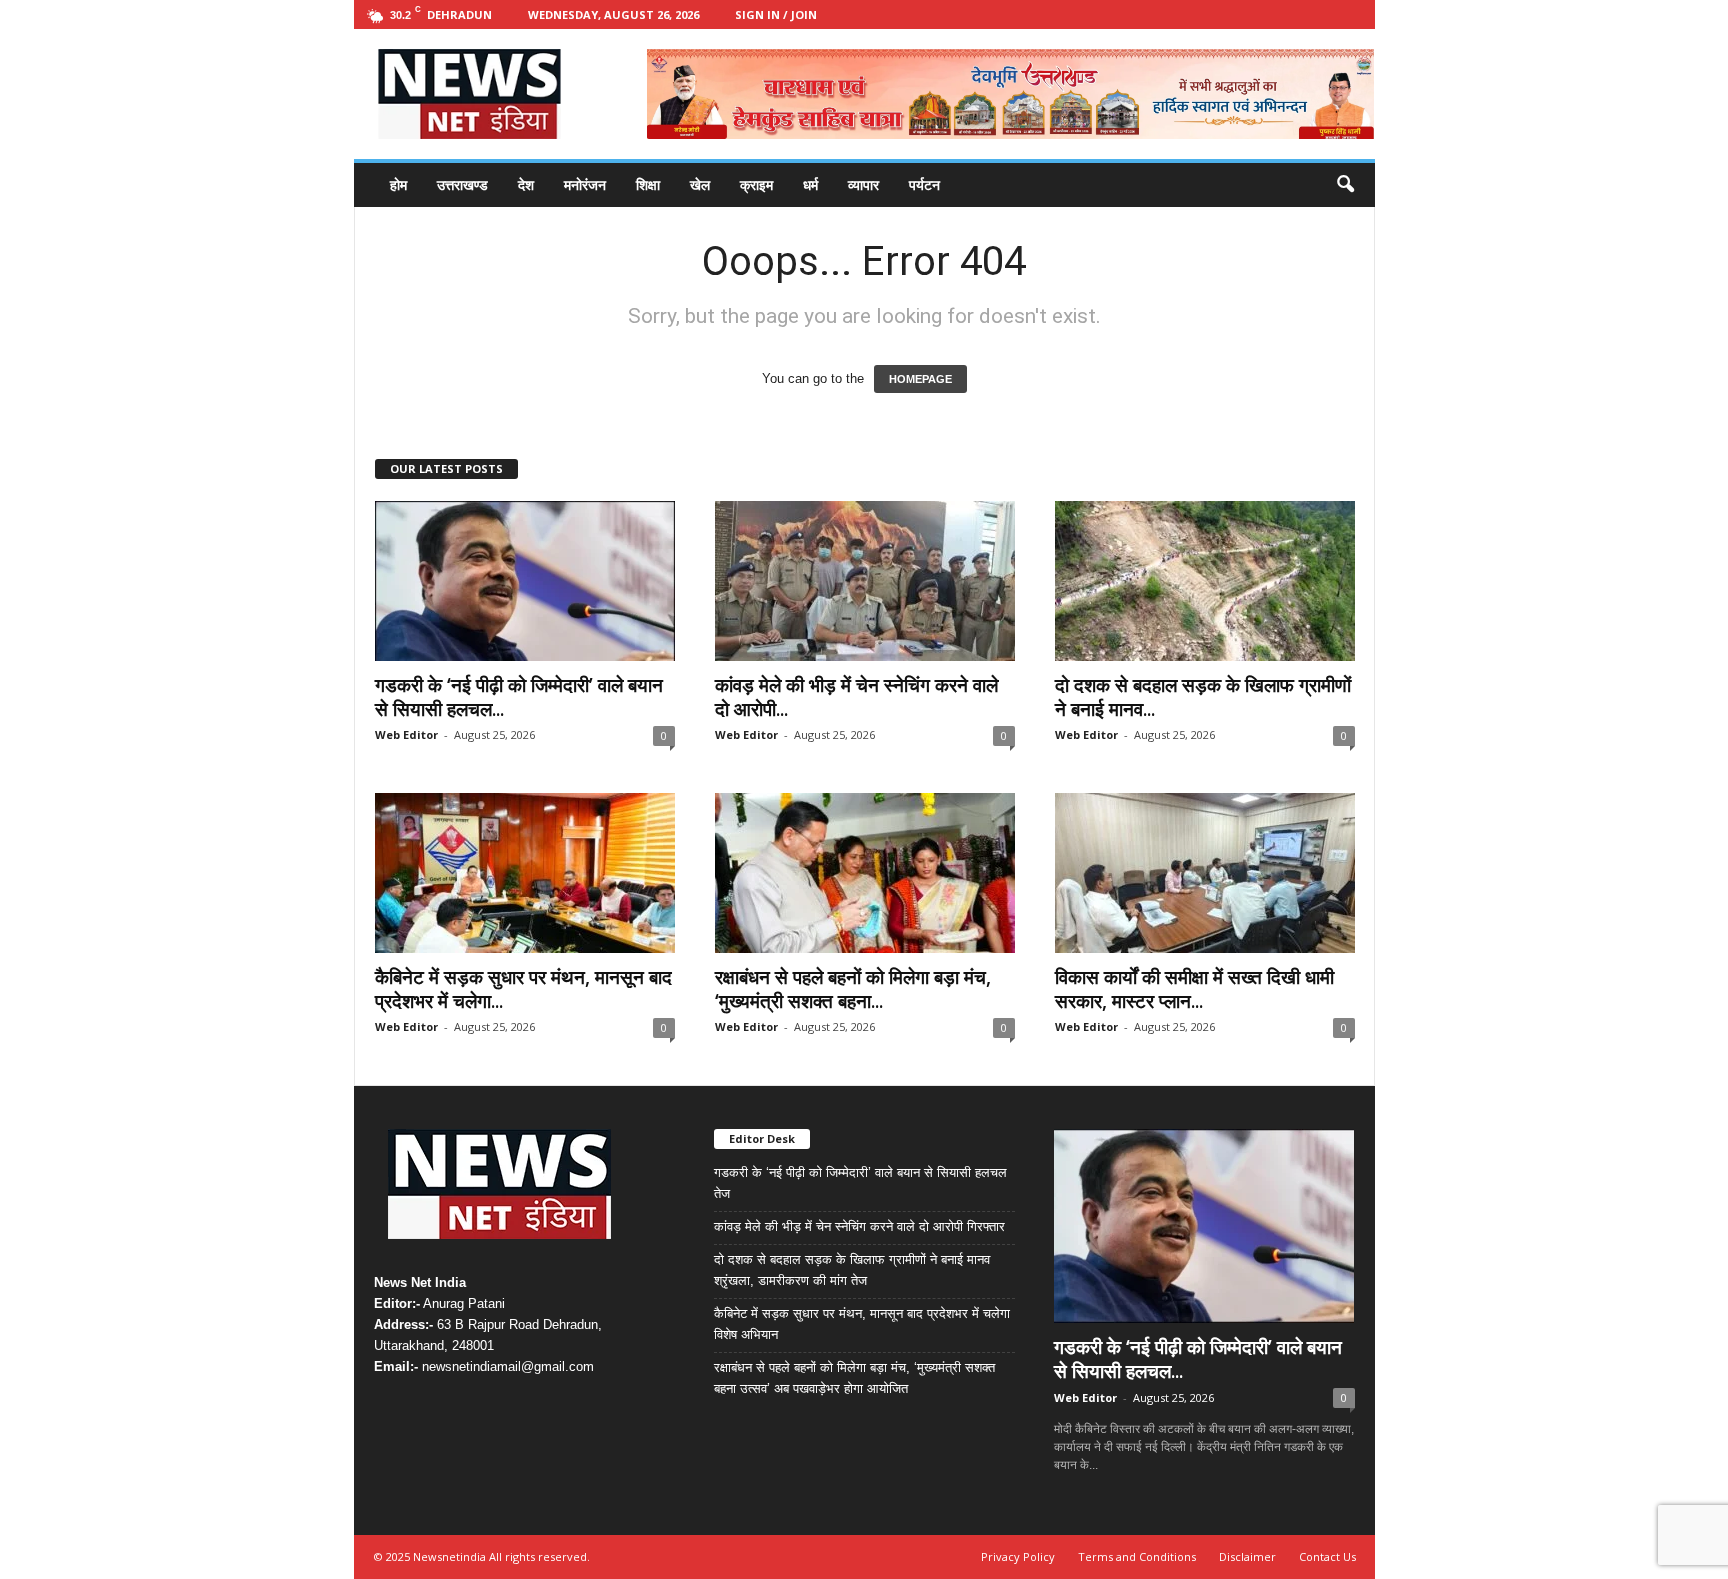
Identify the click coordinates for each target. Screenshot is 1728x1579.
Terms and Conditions (1137, 1556)
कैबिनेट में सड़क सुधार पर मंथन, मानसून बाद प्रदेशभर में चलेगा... (523, 989)
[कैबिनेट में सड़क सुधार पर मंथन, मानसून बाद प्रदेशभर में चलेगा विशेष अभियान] (525, 873)
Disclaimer (1247, 1556)
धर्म (810, 184)
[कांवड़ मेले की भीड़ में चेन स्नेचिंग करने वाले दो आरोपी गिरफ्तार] (865, 581)
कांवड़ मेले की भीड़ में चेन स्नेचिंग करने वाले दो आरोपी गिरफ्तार (859, 1226)
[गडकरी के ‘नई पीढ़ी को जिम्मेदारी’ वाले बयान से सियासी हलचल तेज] (525, 581)
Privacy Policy (1018, 1556)
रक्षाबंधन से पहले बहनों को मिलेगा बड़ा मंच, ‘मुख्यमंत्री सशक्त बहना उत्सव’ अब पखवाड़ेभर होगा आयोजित (854, 1378)
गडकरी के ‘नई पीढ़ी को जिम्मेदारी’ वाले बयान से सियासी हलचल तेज (860, 1183)
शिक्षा (648, 184)
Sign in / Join (776, 14)
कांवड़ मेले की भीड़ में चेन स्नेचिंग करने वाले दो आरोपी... (856, 697)
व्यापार (863, 184)
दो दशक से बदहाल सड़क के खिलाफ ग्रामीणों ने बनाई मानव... (1203, 697)
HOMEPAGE (920, 379)
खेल (700, 184)
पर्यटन (924, 184)
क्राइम (756, 184)
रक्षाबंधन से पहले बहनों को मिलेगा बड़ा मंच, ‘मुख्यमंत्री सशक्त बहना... (853, 989)
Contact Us (1327, 1556)
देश (526, 184)
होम (398, 184)
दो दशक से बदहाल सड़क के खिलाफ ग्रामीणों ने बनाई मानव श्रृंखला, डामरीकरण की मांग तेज (852, 1270)
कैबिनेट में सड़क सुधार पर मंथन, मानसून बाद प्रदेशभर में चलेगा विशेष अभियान (862, 1324)
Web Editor (406, 734)
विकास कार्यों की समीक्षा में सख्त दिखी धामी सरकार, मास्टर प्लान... (1194, 989)
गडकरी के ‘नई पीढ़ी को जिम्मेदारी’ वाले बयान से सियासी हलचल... (519, 697)
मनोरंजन (585, 184)
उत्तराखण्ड (462, 184)
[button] (1345, 185)
